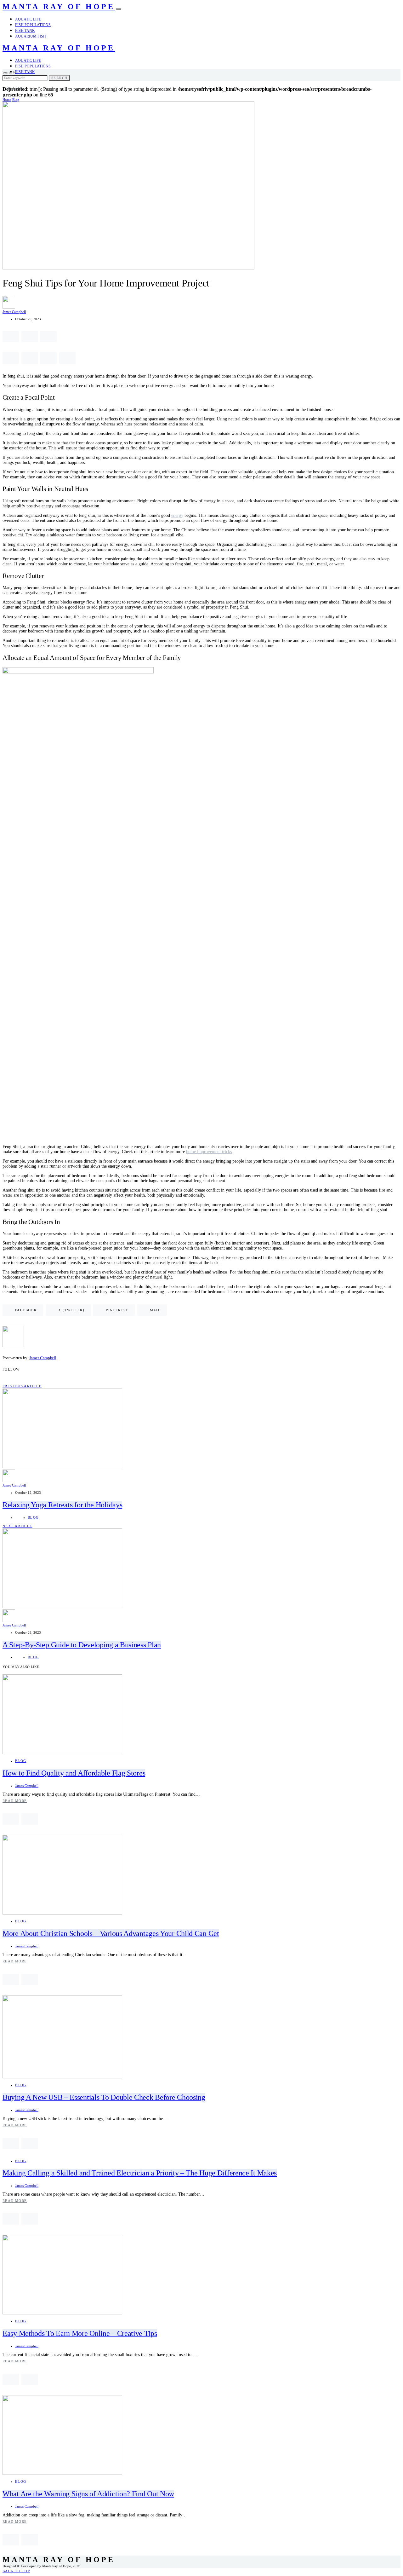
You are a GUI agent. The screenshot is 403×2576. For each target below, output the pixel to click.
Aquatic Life (28, 19)
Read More (15, 1801)
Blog (16, 100)
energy (177, 515)
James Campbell (14, 312)
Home (7, 100)
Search (59, 78)
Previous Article (22, 1386)
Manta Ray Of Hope (59, 7)
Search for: (11, 72)
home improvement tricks (209, 1152)
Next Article (17, 1526)
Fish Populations (33, 25)
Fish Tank (25, 31)
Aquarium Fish (31, 36)
